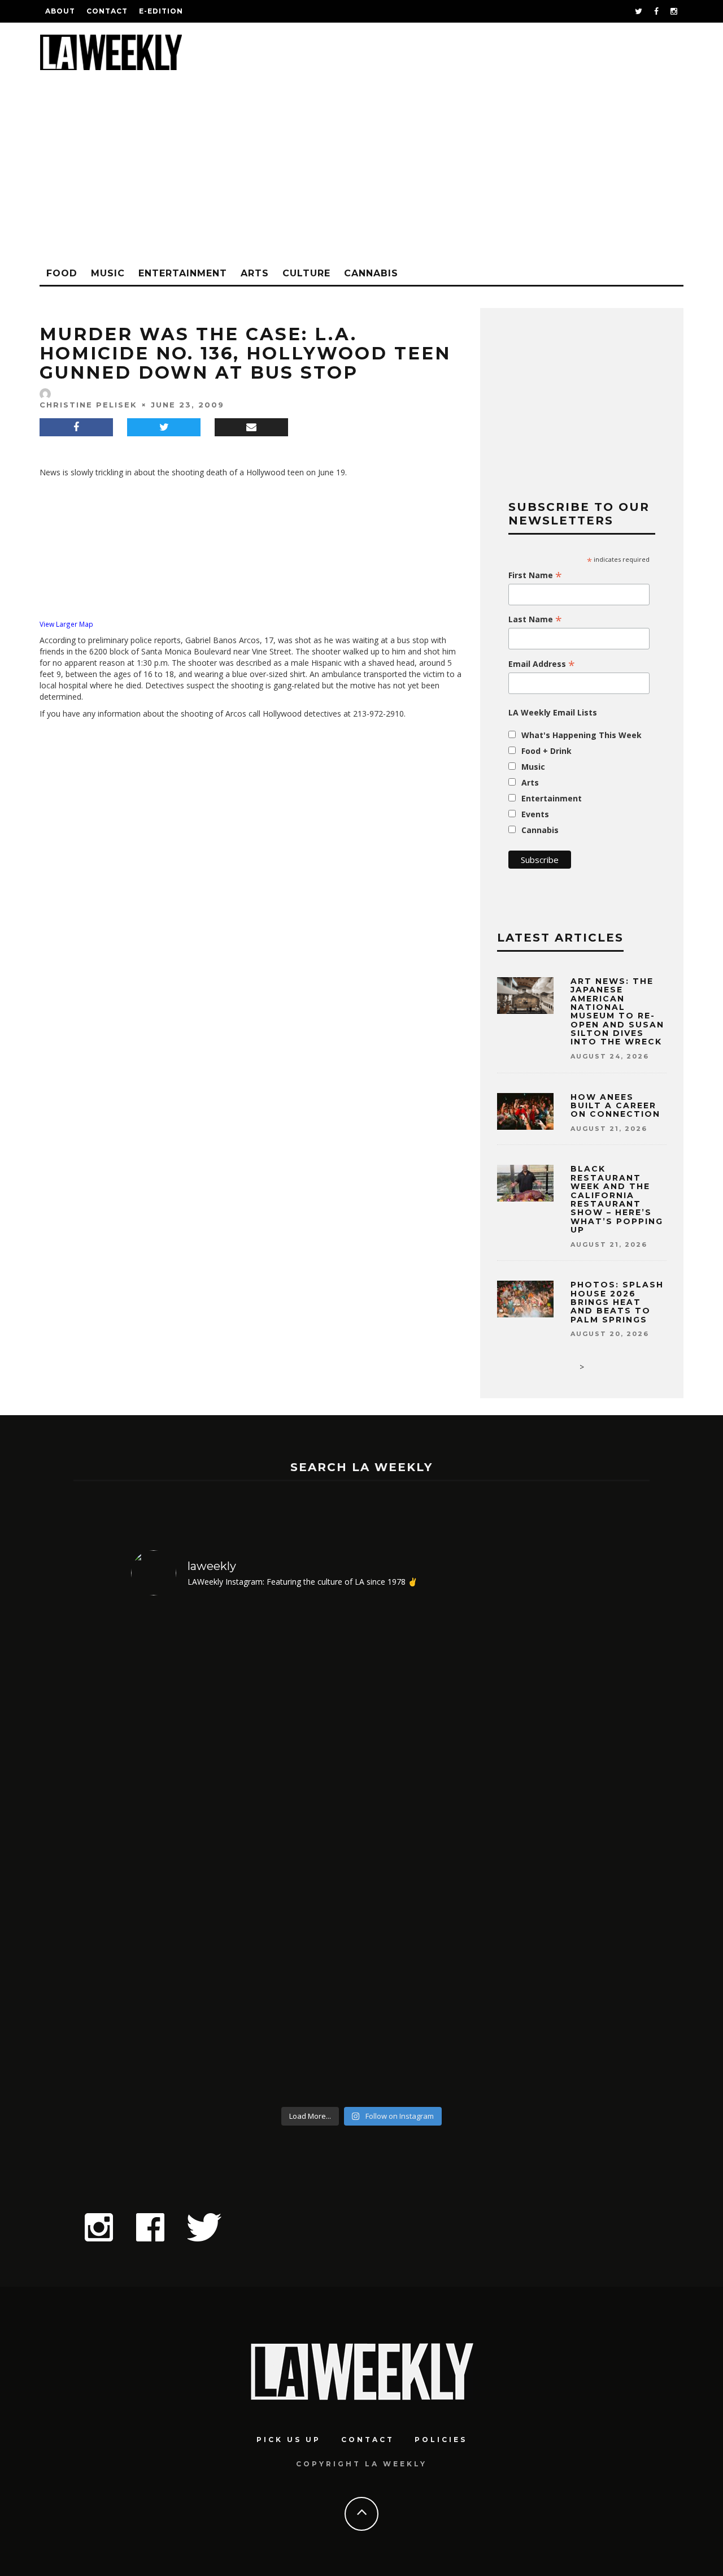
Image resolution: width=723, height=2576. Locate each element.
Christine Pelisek (88, 405)
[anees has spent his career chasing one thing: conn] (187, 1853)
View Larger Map (66, 624)
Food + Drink (546, 751)
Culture (306, 273)
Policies (441, 2440)
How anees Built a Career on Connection (615, 1106)
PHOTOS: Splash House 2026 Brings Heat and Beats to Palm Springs (617, 1302)
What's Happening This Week (582, 735)
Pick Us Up (289, 2440)
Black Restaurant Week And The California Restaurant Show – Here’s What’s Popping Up (617, 1199)
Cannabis (371, 273)
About (60, 11)
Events (535, 814)
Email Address (542, 664)
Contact (107, 11)
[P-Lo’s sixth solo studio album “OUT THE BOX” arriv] (537, 1853)
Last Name (535, 619)
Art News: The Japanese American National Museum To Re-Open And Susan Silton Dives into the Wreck (617, 1012)
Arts (255, 273)
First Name (535, 575)
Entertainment (183, 273)
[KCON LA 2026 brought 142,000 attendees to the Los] (420, 1853)
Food (62, 273)
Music (108, 273)
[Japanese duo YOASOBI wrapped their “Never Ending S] (304, 1853)
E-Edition (161, 11)
